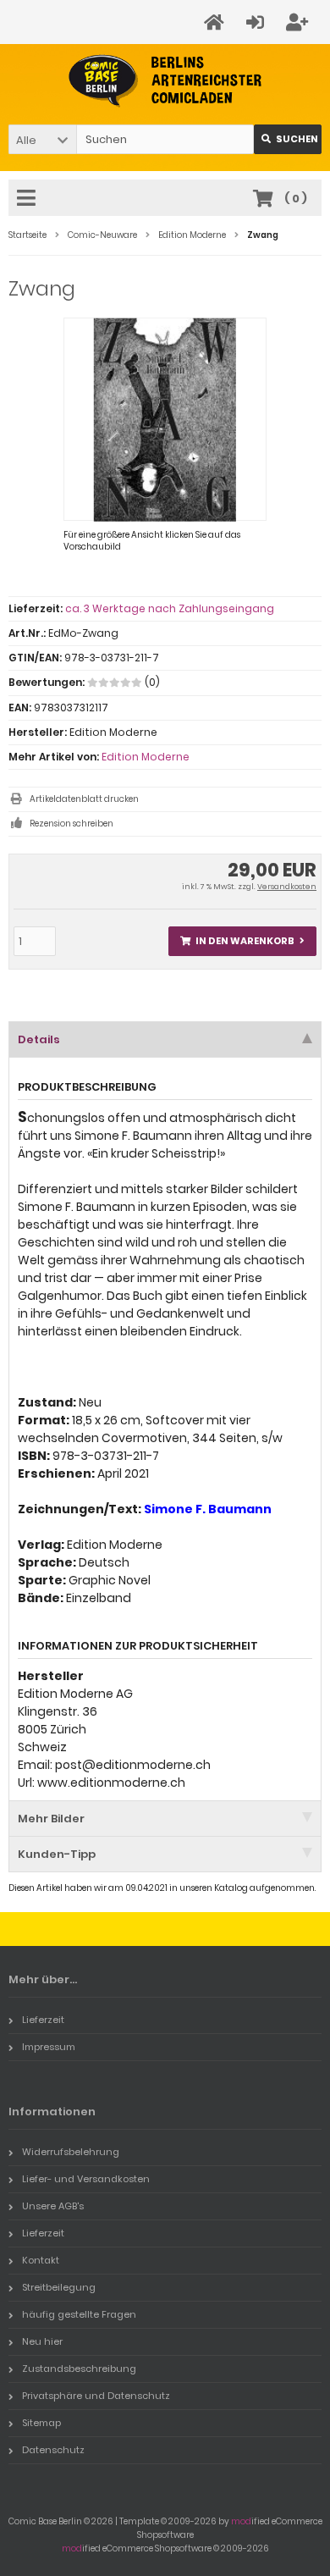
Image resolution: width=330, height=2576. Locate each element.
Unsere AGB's (53, 2206)
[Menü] (29, 199)
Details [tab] (39, 1039)
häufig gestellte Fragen (79, 2314)
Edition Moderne (146, 757)
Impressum (49, 2047)
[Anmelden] (258, 22)
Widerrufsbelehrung (71, 2152)
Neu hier (42, 2341)
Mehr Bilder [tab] (51, 1819)
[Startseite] (217, 22)
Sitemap (41, 2423)
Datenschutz (53, 2450)
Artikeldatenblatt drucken (84, 799)
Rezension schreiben (71, 824)
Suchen (288, 139)
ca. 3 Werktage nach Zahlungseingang (170, 608)
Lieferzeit (43, 2020)
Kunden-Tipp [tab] (57, 1854)
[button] (42, 139)
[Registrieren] (300, 22)
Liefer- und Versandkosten (86, 2179)
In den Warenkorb (243, 941)
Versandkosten (287, 887)
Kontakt (41, 2260)
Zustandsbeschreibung (79, 2369)
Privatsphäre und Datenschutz (96, 2396)
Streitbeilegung (59, 2287)
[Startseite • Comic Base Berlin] (165, 81)
